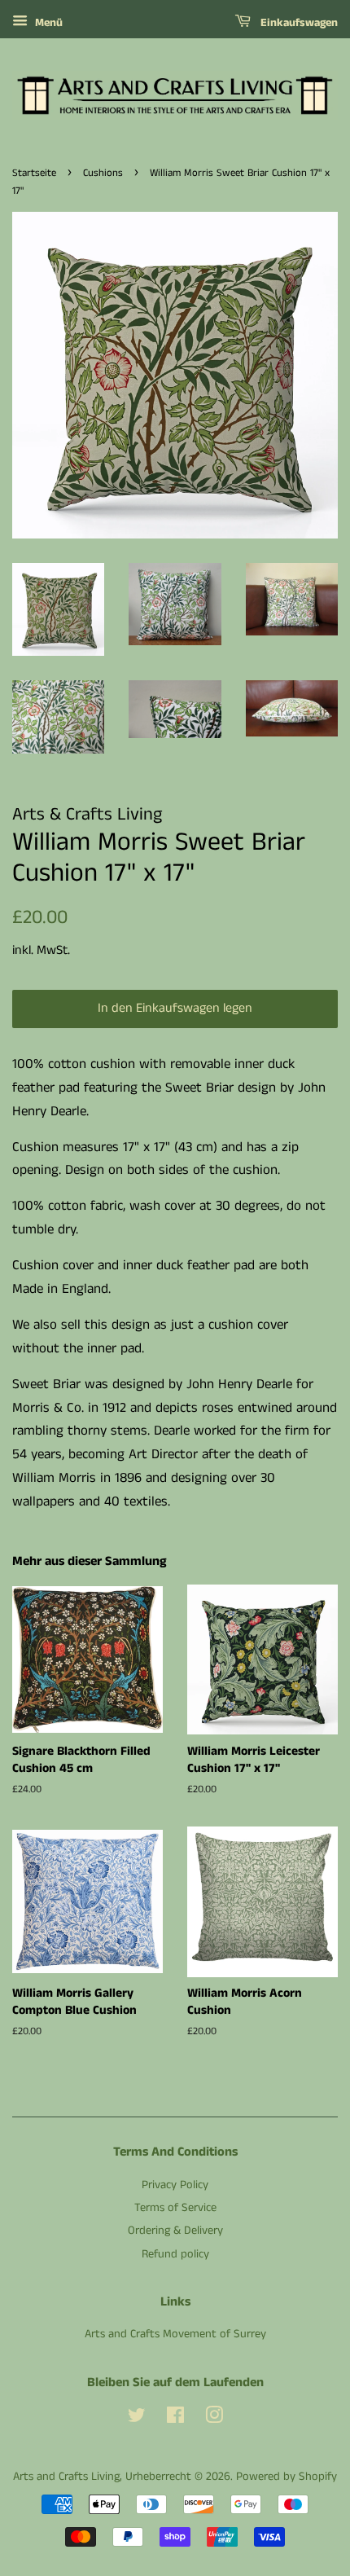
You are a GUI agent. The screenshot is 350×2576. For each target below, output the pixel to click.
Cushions (103, 173)
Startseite (34, 173)
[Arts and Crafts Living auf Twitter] (137, 2419)
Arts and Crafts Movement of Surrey (175, 2334)
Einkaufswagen (297, 23)
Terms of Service (175, 2208)
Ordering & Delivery (175, 2231)
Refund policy (175, 2254)
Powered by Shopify (287, 2477)
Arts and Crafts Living (66, 2477)
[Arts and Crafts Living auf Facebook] (175, 2419)
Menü (47, 23)
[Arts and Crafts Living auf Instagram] (214, 2419)
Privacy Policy (175, 2185)
